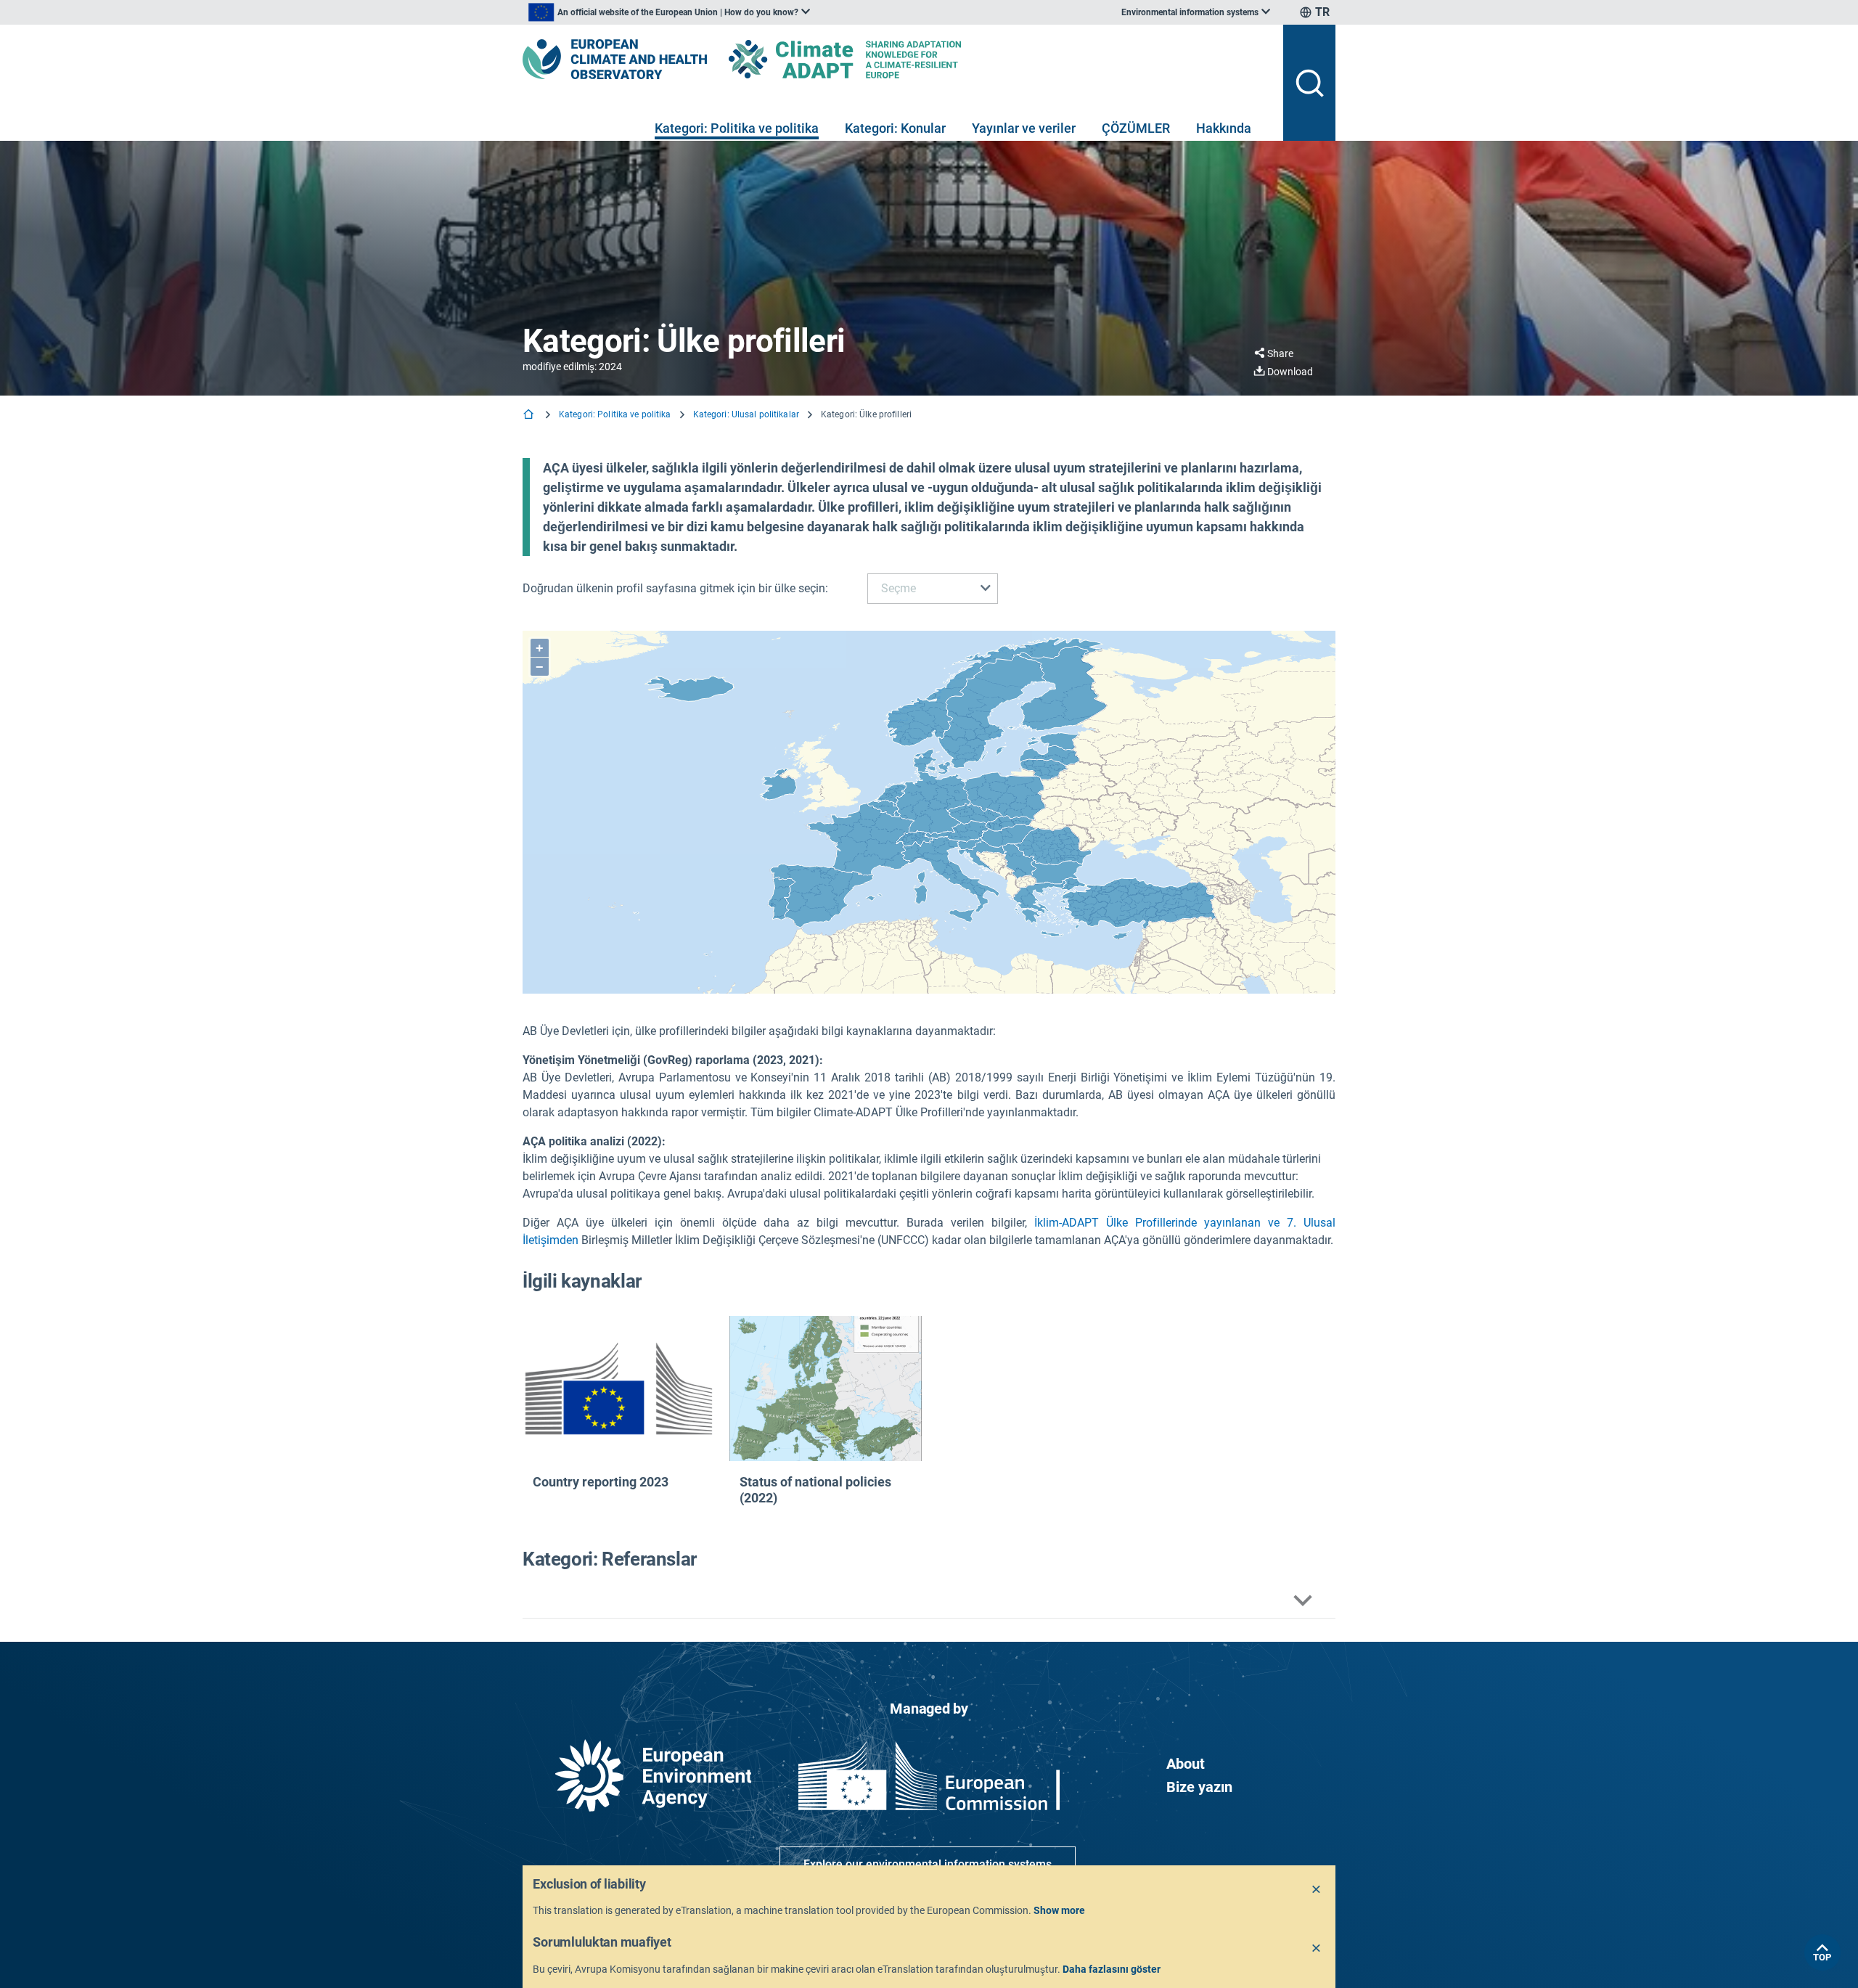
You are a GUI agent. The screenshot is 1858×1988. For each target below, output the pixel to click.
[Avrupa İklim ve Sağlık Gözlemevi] (615, 59)
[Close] (1317, 1890)
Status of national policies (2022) (815, 1490)
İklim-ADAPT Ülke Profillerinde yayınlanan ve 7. (1169, 1223)
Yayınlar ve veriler (1024, 128)
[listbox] (669, 12)
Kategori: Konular (895, 128)
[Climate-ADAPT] (874, 59)
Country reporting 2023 (601, 1482)
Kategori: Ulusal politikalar (746, 414)
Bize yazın (1199, 1787)
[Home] (530, 416)
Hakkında (1224, 128)
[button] (929, 1601)
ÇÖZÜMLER (1136, 128)
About (1186, 1764)
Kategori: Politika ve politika (737, 128)
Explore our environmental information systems (928, 1864)
